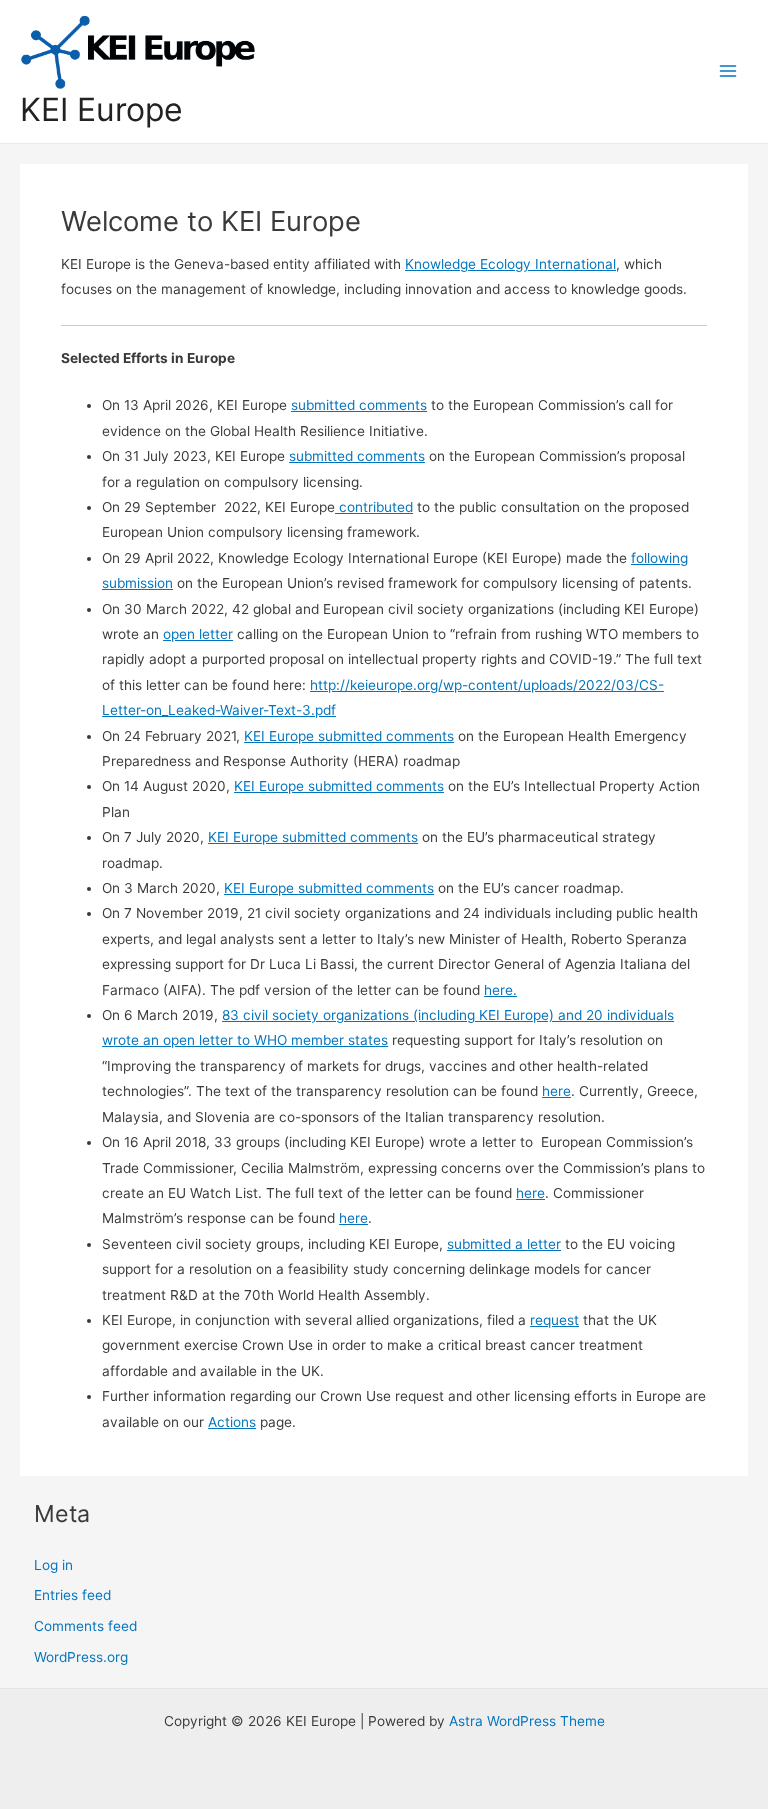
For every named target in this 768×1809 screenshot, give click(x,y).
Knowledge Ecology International (510, 264)
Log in (53, 1565)
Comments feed (85, 1626)
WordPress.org (81, 1657)
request (554, 1320)
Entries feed (72, 1595)
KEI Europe (101, 109)
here (556, 1091)
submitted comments (359, 405)
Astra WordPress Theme (527, 1721)
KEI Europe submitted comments (349, 736)
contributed (374, 507)
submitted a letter (504, 1244)
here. (500, 990)
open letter (198, 634)
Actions (232, 1422)
